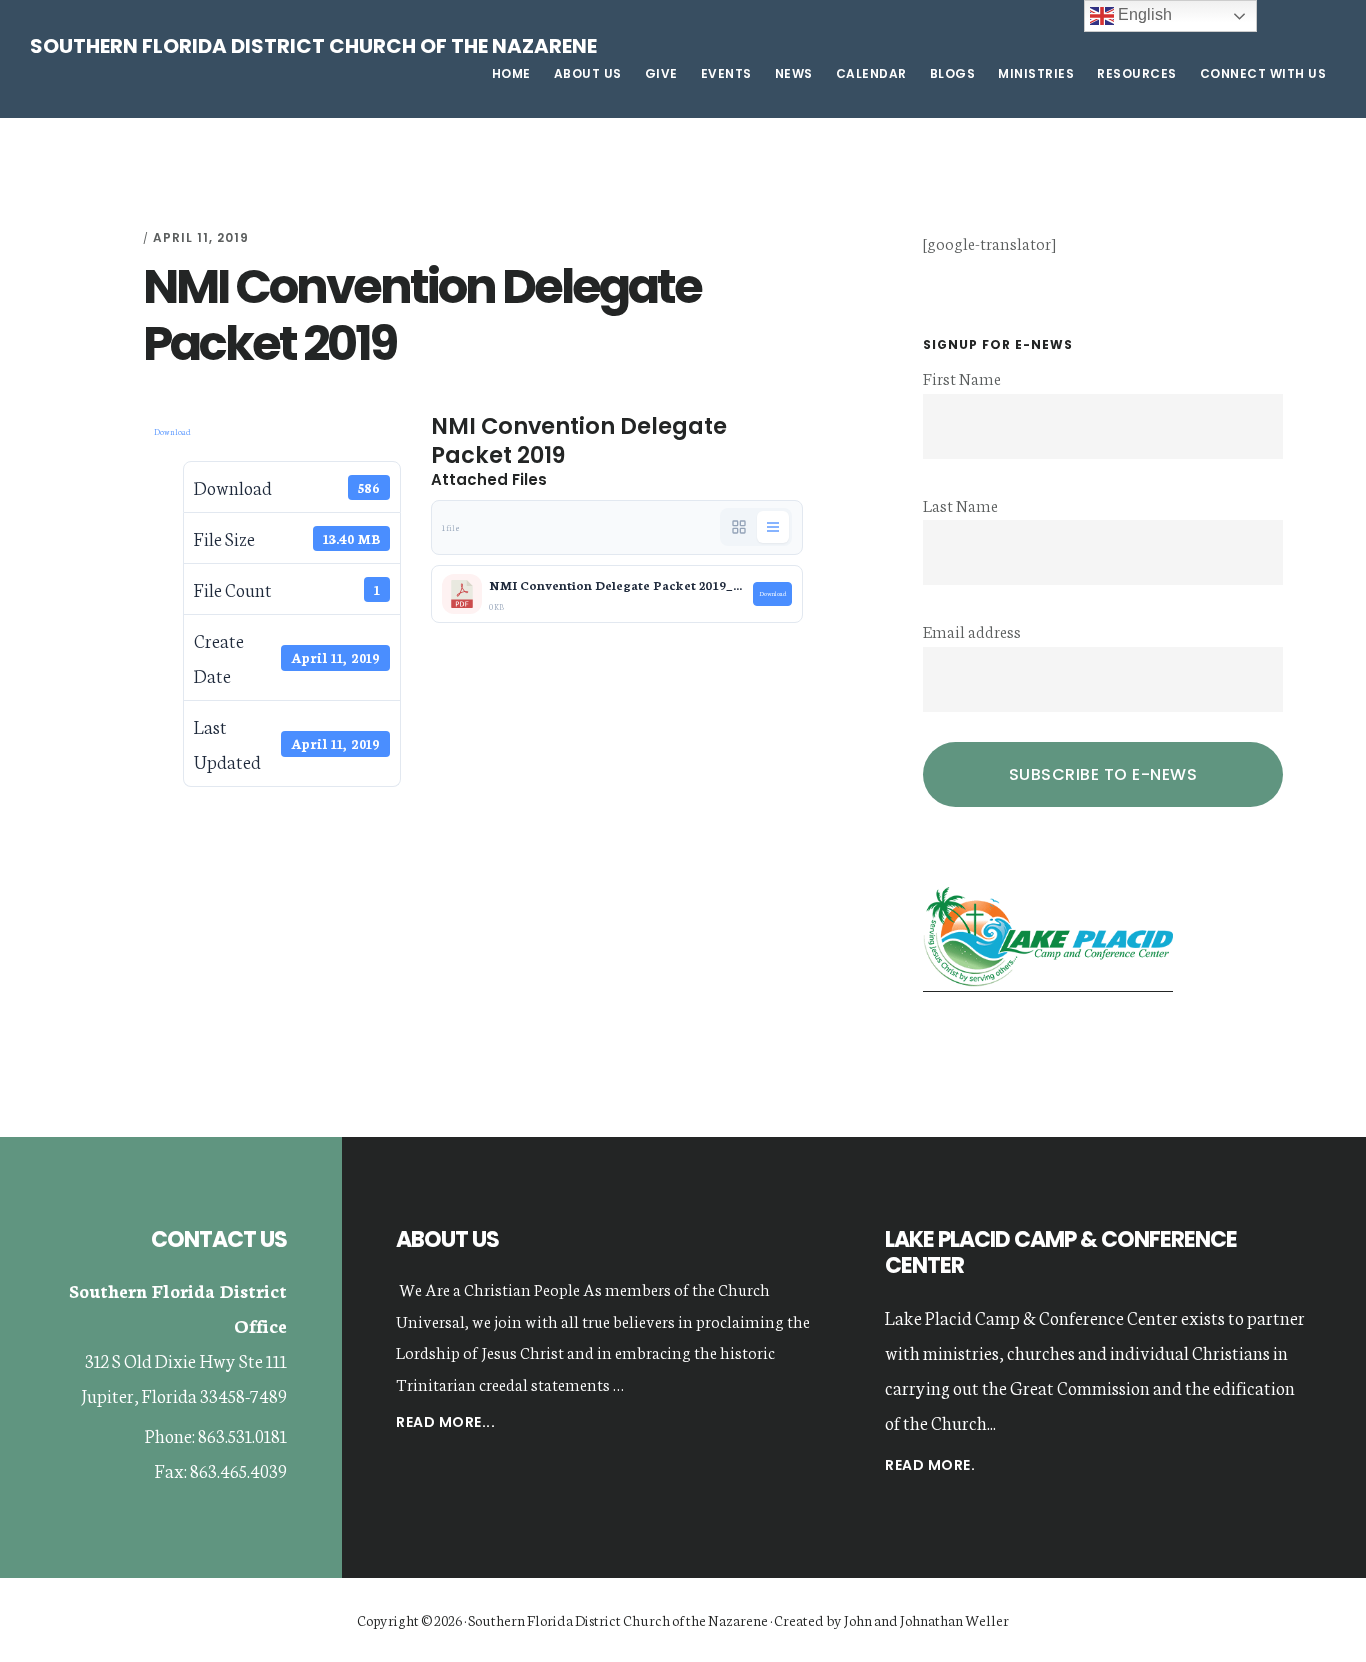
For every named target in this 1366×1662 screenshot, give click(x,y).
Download (172, 431)
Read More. (930, 1465)
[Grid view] (739, 527)
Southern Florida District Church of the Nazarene (313, 46)
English (1143, 14)
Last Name (960, 504)
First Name (962, 377)
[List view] (773, 527)
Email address (972, 630)
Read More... (445, 1423)
